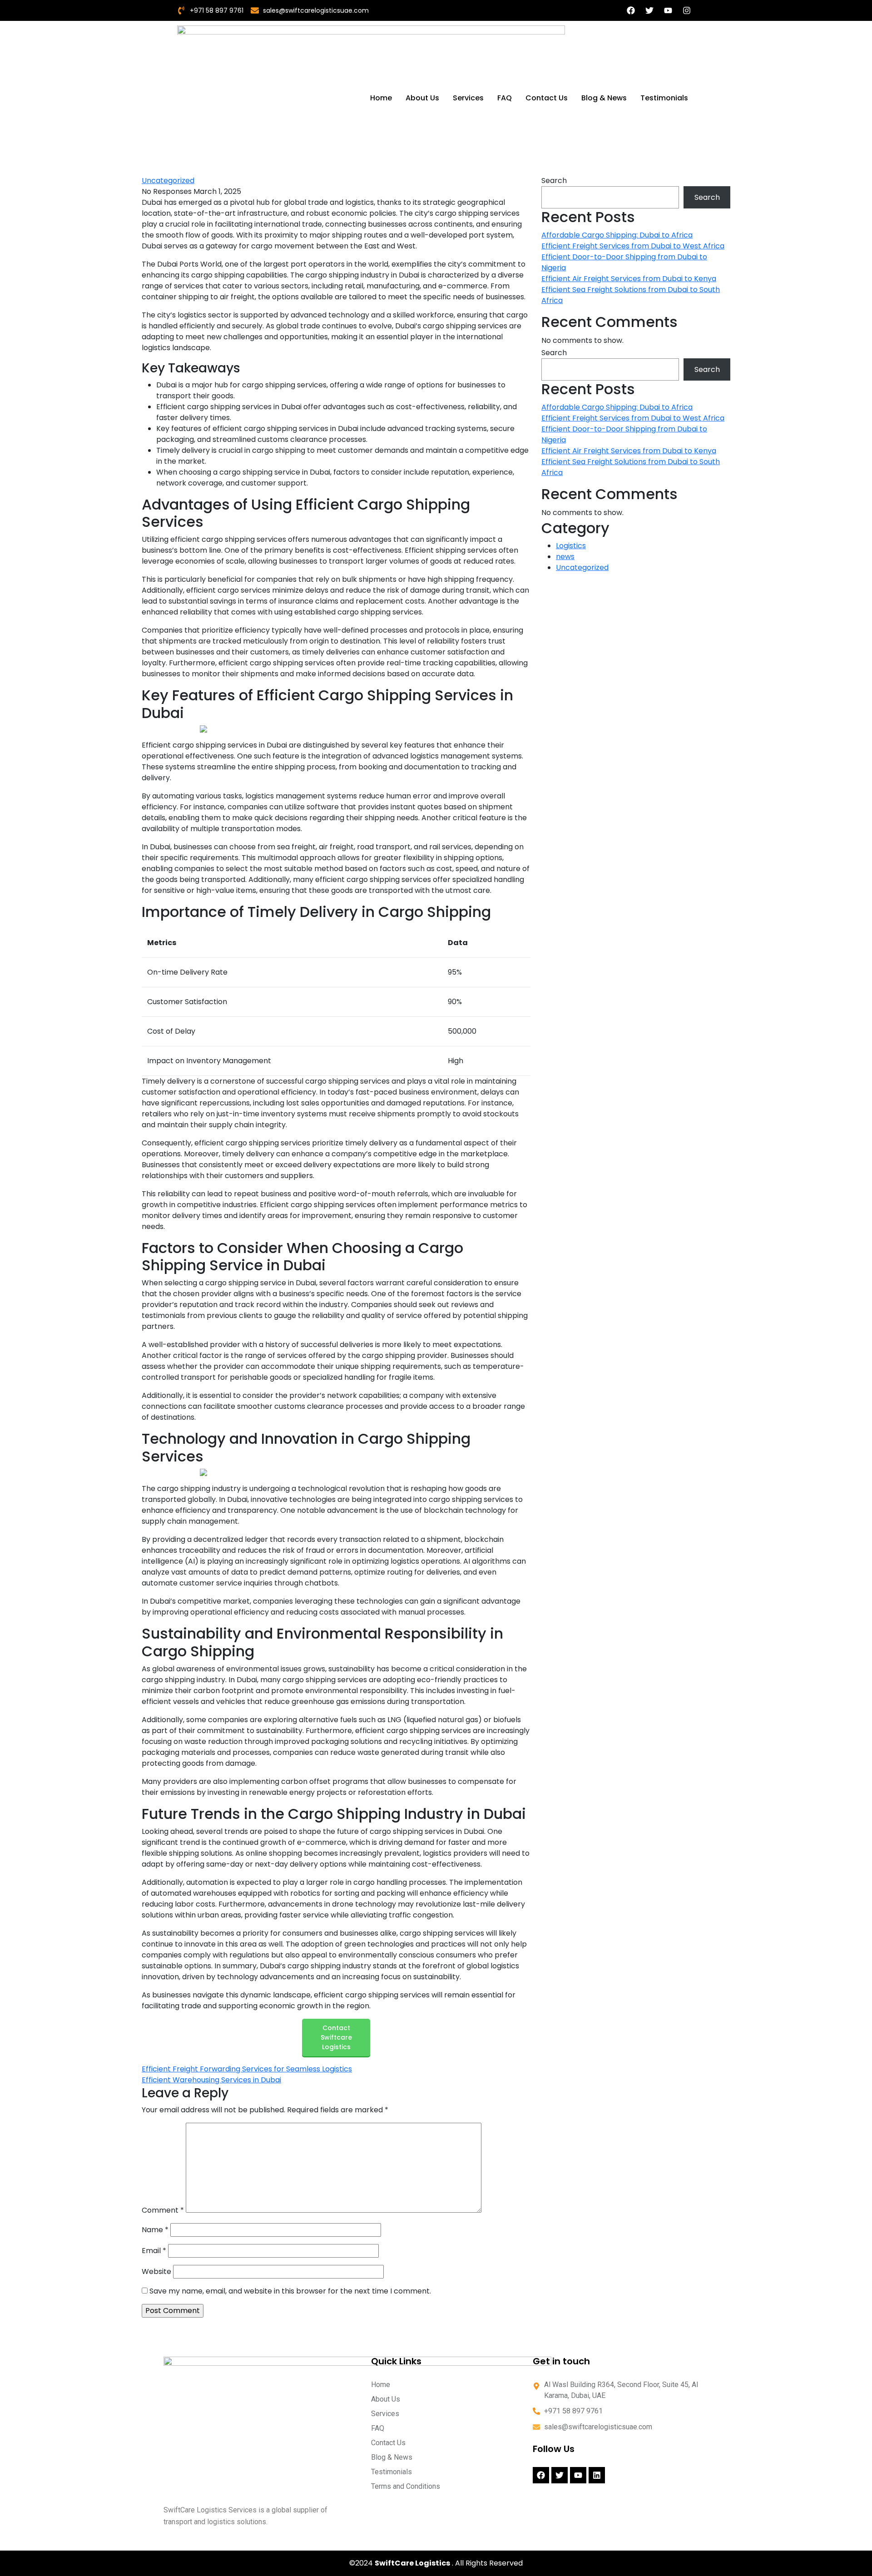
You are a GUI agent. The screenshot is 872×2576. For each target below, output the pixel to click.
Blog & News (604, 98)
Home (381, 98)
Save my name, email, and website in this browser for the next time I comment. (290, 2291)
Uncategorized (168, 181)
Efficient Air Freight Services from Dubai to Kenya (629, 279)
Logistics (571, 546)
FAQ (505, 98)
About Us (422, 98)
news (565, 557)
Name (155, 2230)
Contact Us (547, 98)
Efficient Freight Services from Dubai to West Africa (633, 246)
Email (154, 2251)
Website (156, 2271)
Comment (163, 2210)
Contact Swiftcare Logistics (336, 2037)
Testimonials (664, 98)
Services (468, 98)
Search (554, 181)
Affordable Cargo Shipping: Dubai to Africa (617, 235)
